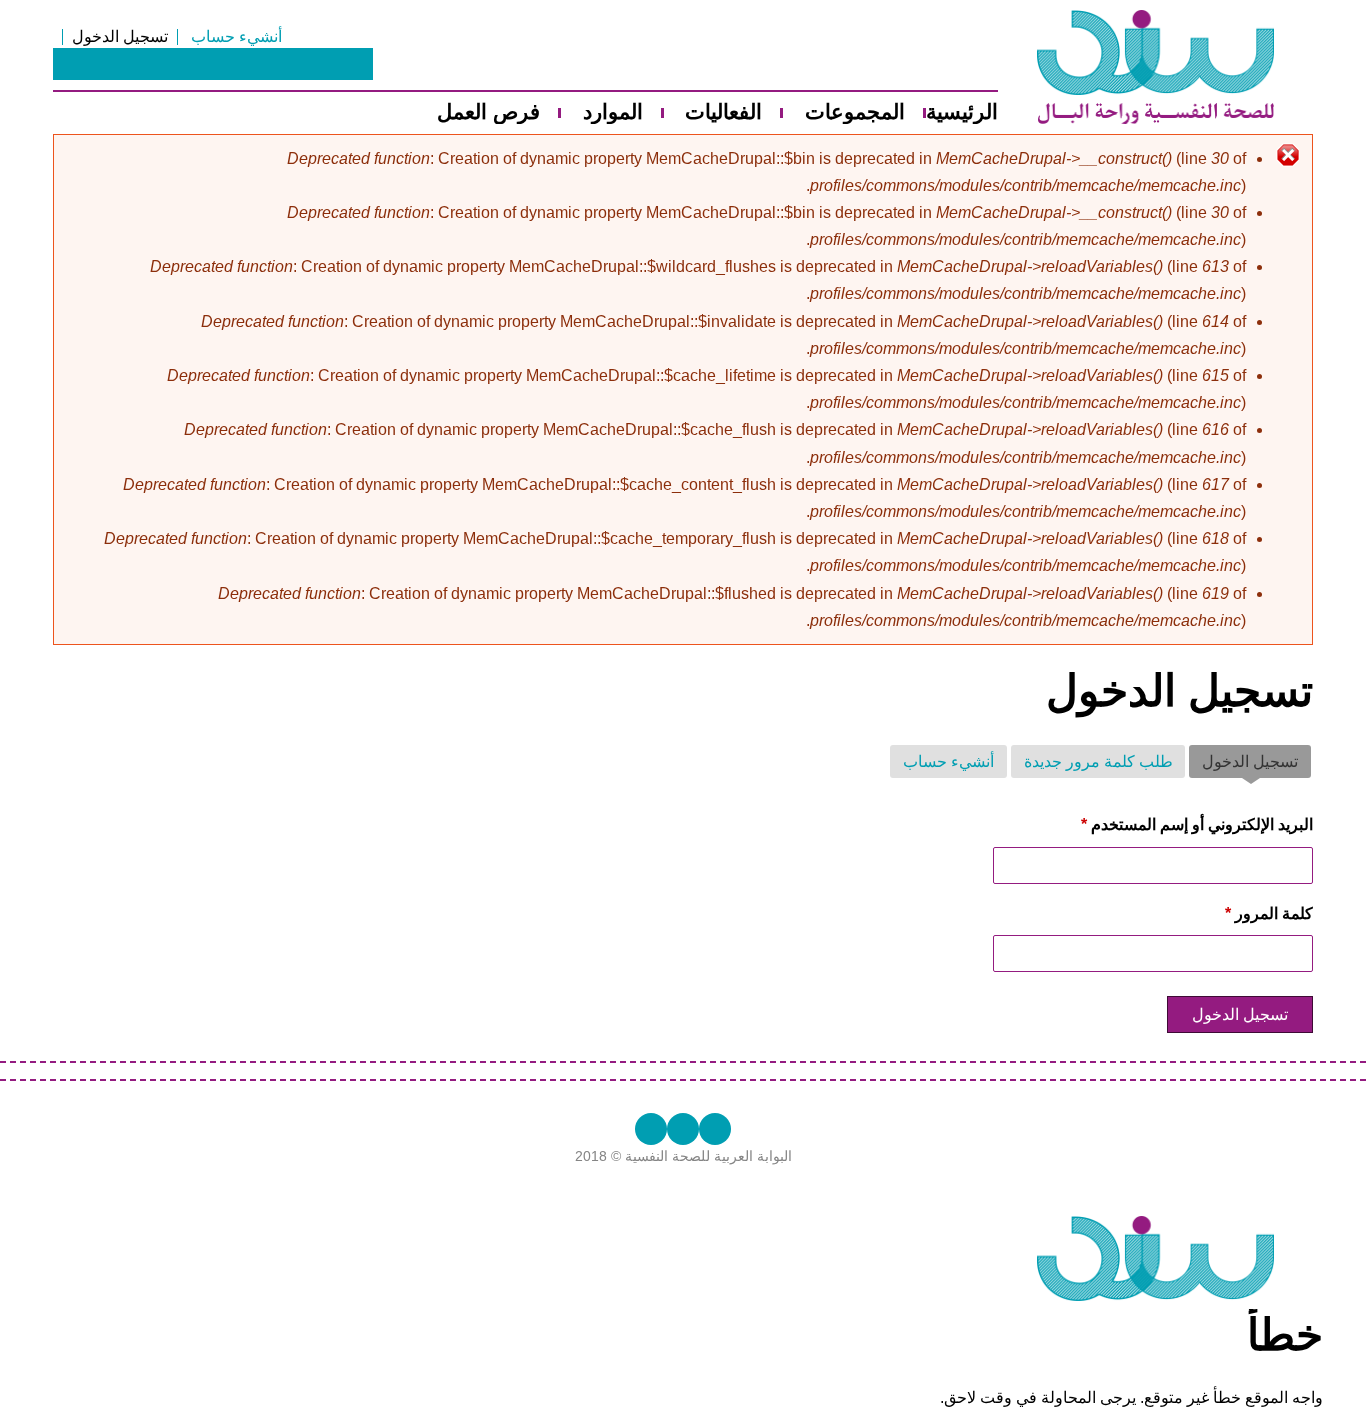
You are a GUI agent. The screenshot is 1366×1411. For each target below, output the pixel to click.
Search (357, 64)
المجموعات (855, 112)
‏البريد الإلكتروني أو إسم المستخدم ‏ (1197, 824)
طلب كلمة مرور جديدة (1098, 761)
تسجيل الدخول (120, 36)
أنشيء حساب (236, 36)
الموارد (613, 112)
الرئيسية (962, 112)
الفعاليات (723, 112)
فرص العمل (488, 112)
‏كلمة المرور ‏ (1269, 913)
